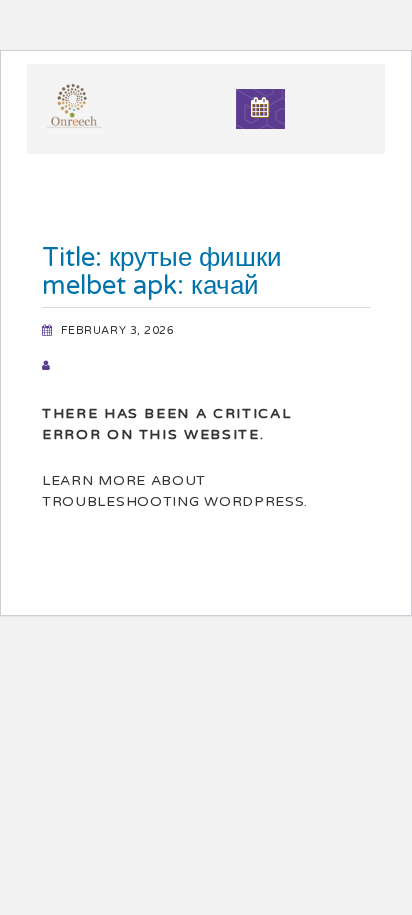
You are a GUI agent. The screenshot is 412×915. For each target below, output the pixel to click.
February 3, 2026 (118, 330)
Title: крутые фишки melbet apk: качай (162, 271)
